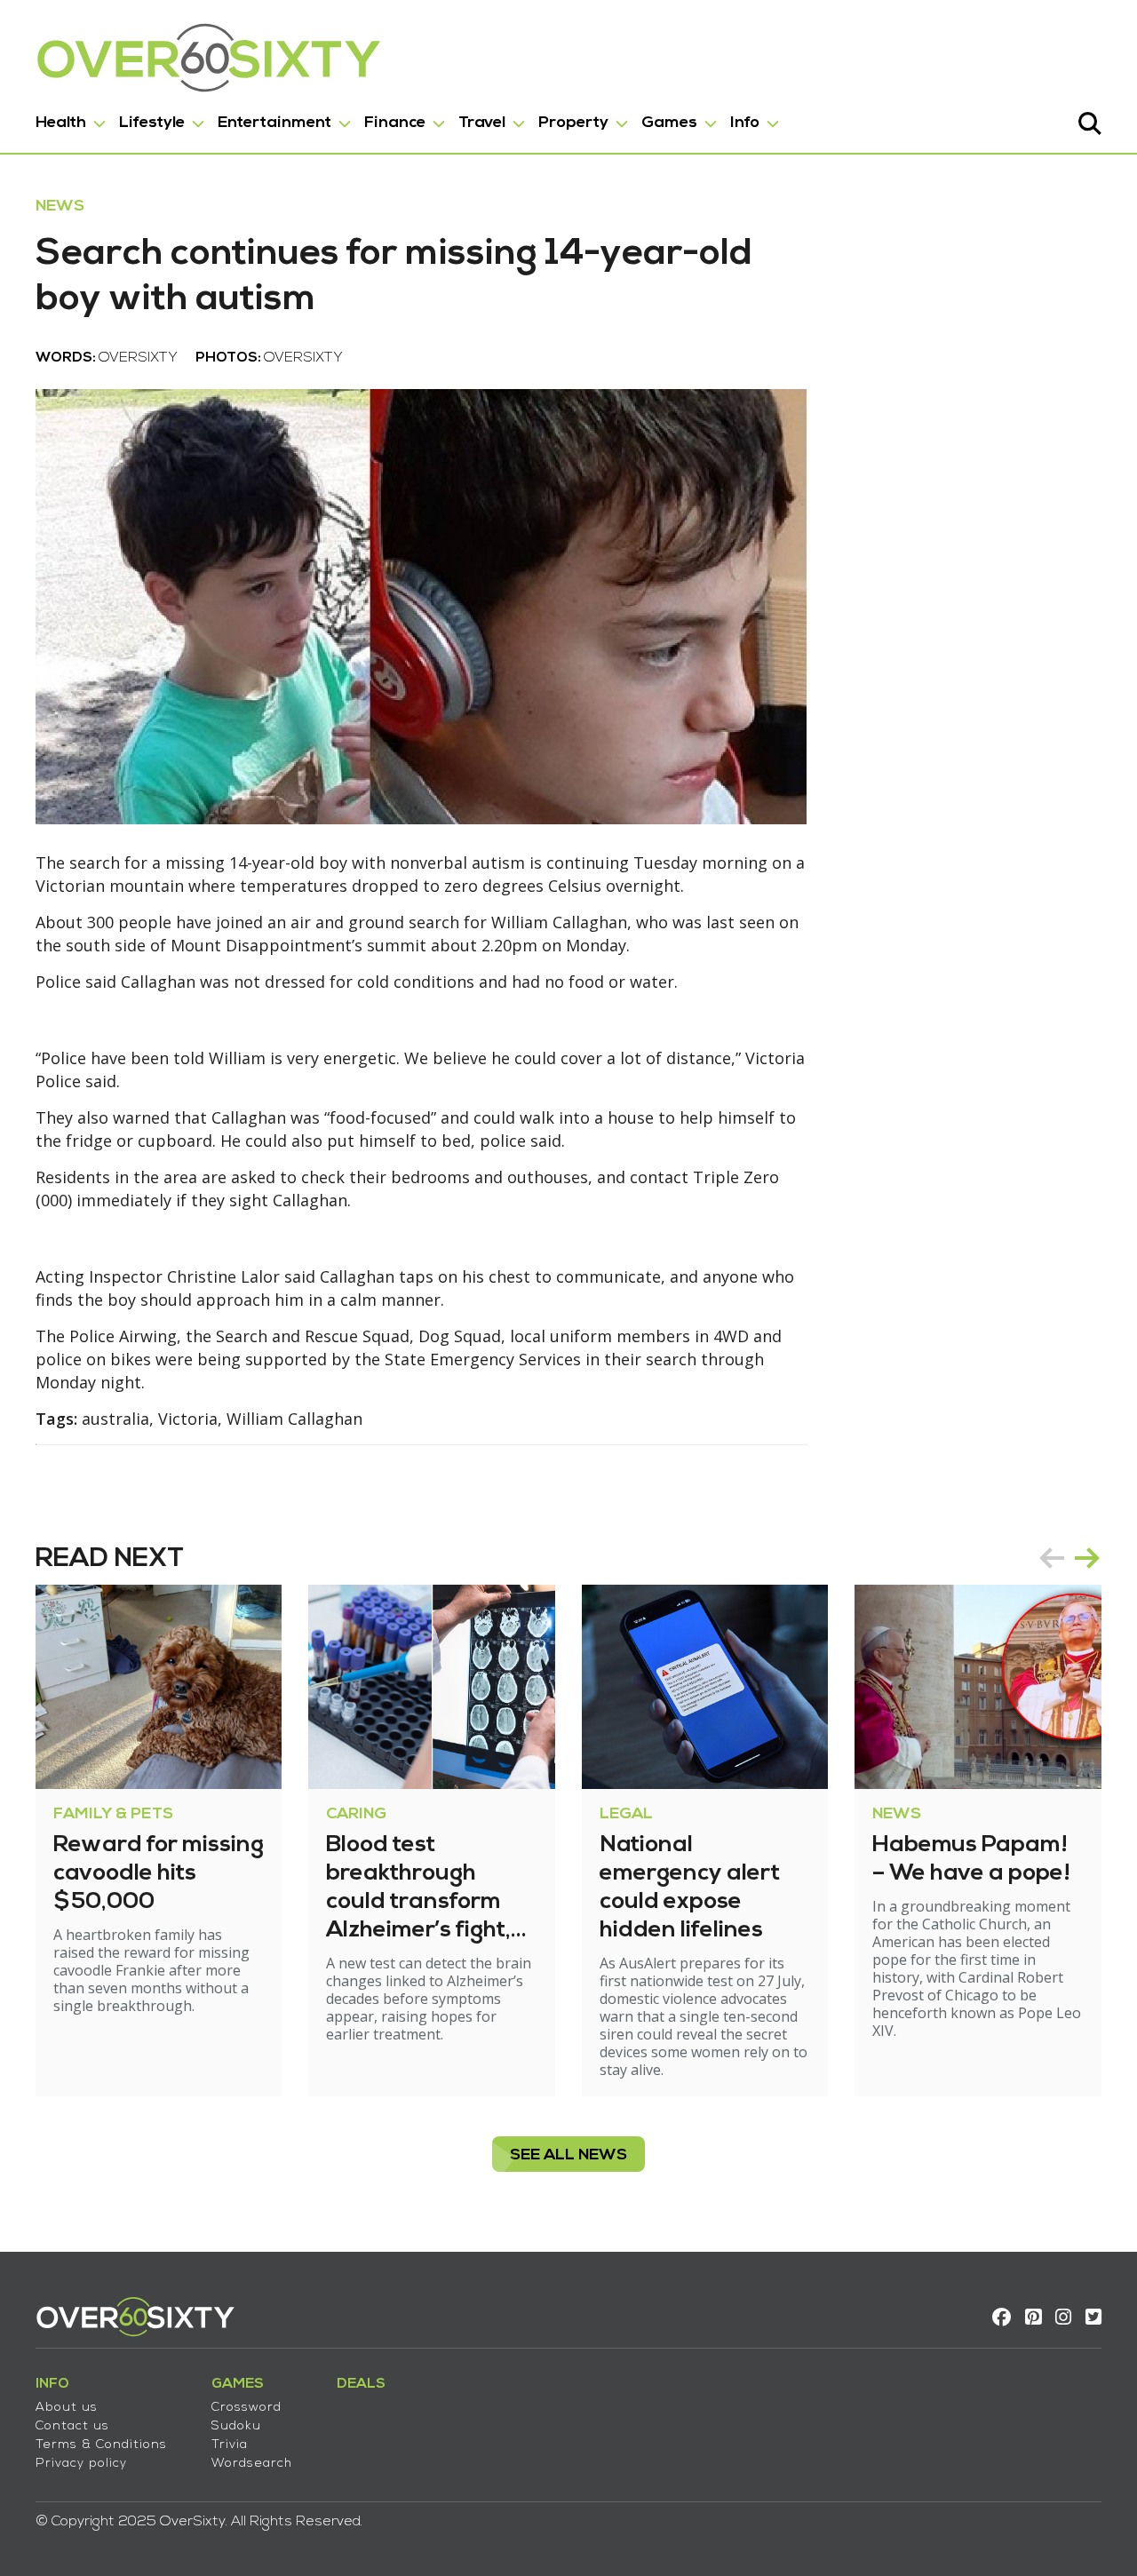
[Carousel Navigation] (1069, 1558)
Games (669, 123)
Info (745, 123)
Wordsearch (252, 2464)
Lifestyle (152, 123)
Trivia (230, 2445)
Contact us (72, 2426)
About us (67, 2408)
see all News (568, 2155)
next (1087, 1558)
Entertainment (274, 123)
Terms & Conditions (101, 2445)
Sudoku (236, 2426)
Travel (482, 123)
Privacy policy (81, 2464)
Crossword (246, 2408)
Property (573, 123)
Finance (395, 123)
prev (1052, 1558)
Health (61, 123)
